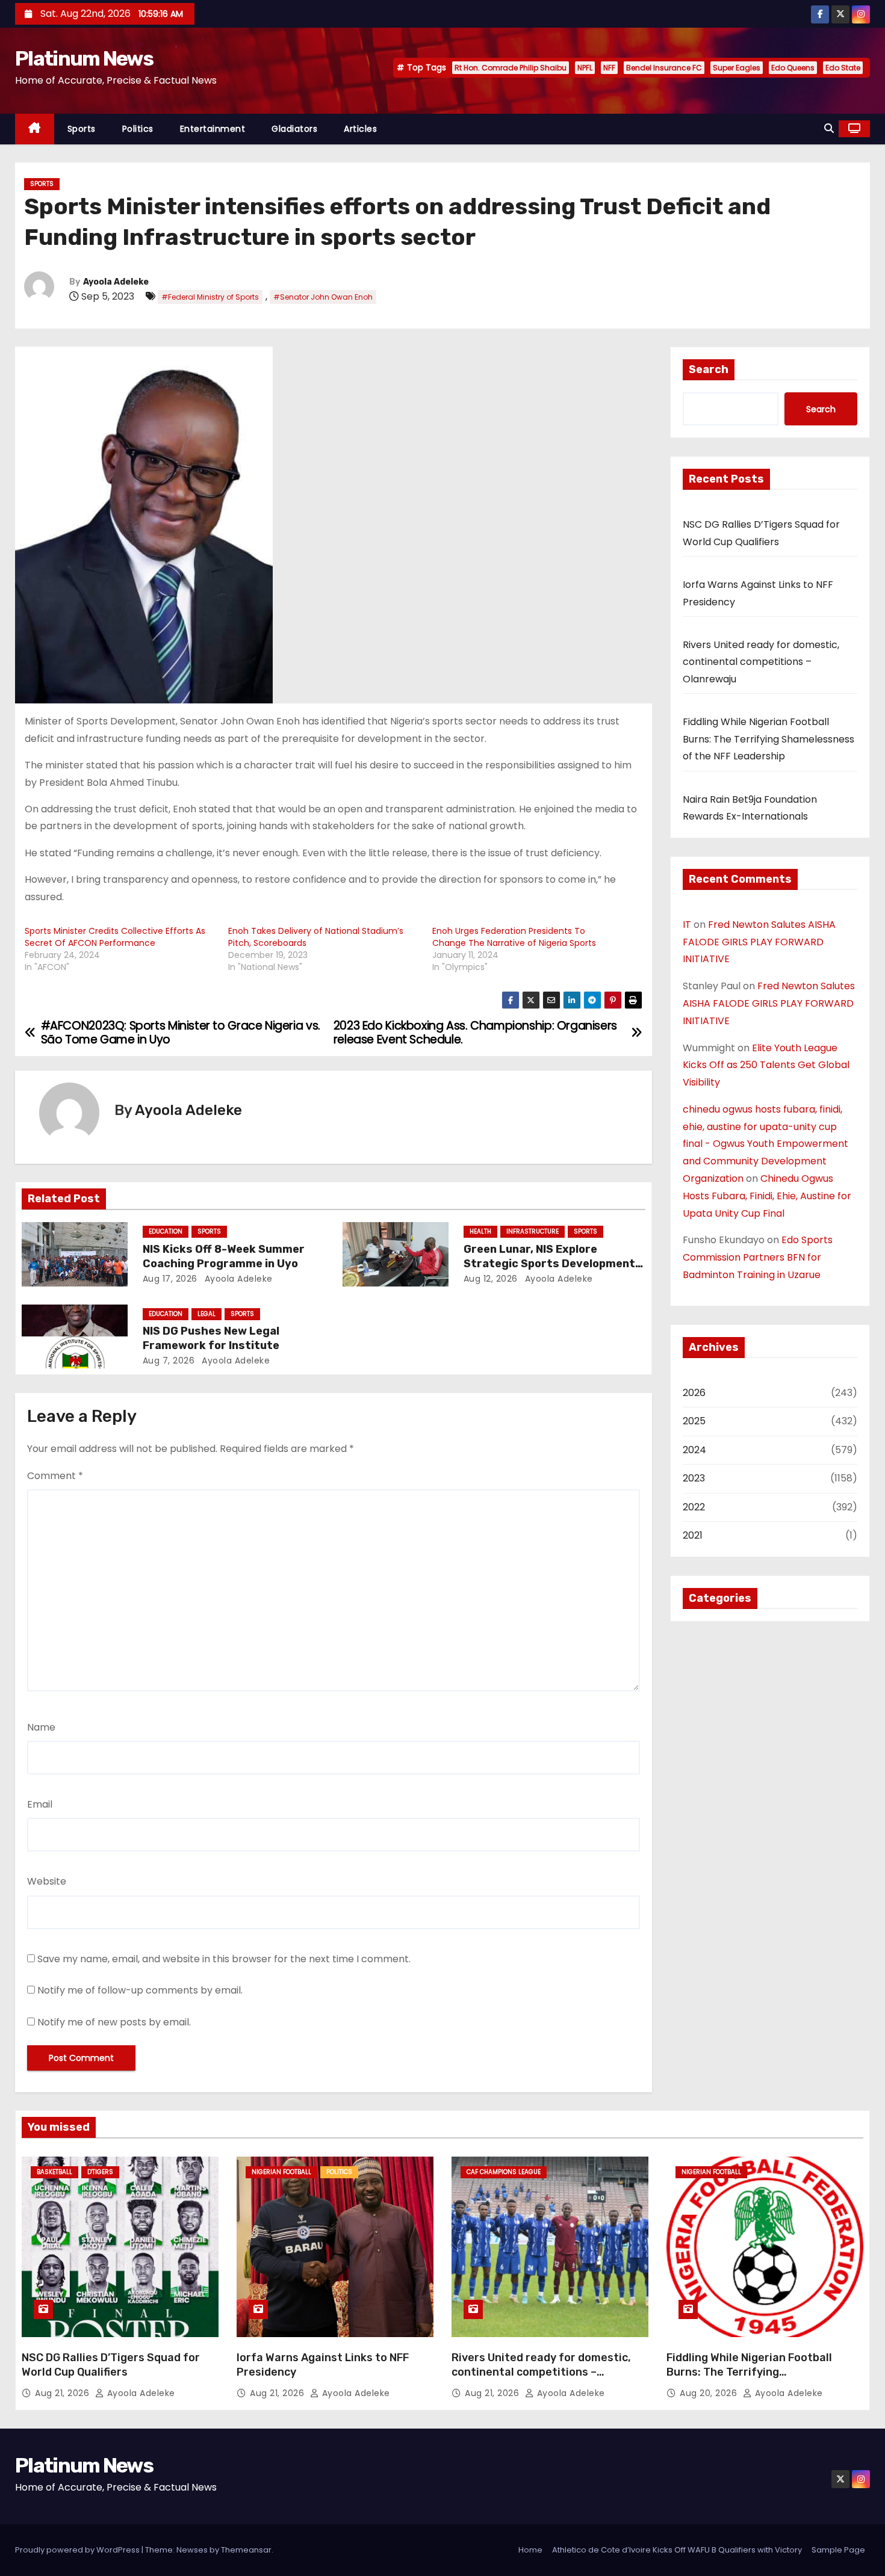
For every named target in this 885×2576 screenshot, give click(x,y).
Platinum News (84, 59)
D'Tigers (100, 2172)
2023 (694, 1478)
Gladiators (294, 129)
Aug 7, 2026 (169, 1361)
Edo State (843, 68)
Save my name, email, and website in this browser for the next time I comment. (224, 1959)
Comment (55, 1476)
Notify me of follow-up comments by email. (140, 1990)
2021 (693, 1535)
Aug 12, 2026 (491, 1279)
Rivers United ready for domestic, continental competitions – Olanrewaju (761, 662)
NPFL (585, 68)
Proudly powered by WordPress (78, 2550)
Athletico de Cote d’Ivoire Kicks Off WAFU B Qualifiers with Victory (677, 2550)
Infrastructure (533, 1231)
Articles (360, 129)
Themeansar (246, 2550)
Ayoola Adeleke (116, 282)
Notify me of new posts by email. (114, 2022)
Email (40, 1804)
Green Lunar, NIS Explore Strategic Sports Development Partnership (549, 1264)
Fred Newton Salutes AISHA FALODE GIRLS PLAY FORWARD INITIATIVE (759, 942)
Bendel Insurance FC (664, 68)
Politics (138, 129)
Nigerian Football (281, 2172)
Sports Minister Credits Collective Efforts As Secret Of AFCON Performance (115, 937)
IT (687, 925)
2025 (694, 1421)
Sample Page (838, 2550)
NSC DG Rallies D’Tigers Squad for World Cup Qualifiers (111, 2365)
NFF (609, 68)
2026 (694, 1393)
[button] (829, 128)
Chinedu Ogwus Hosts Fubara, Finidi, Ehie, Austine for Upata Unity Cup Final (767, 1196)
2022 (694, 1507)
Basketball (54, 2172)
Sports (82, 129)
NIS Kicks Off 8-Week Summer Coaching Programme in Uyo (224, 1256)
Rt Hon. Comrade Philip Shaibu (511, 68)
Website (47, 1881)
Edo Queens (793, 68)
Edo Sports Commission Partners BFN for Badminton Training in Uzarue (758, 1257)
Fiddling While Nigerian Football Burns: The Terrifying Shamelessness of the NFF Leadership (769, 739)
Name (41, 1727)
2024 (694, 1450)
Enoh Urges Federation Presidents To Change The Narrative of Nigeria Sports (514, 937)
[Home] (35, 129)
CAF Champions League (504, 2172)
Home (530, 2550)
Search (709, 369)
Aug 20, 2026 (710, 2393)
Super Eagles (737, 68)
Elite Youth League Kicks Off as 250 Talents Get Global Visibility (766, 1065)
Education (166, 1231)
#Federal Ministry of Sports (210, 297)
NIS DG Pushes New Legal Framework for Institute (211, 1338)
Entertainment (213, 129)
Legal (206, 1314)
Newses (192, 2550)
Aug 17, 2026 (170, 1279)
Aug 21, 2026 (64, 2393)
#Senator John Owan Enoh (323, 297)
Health (480, 1231)
